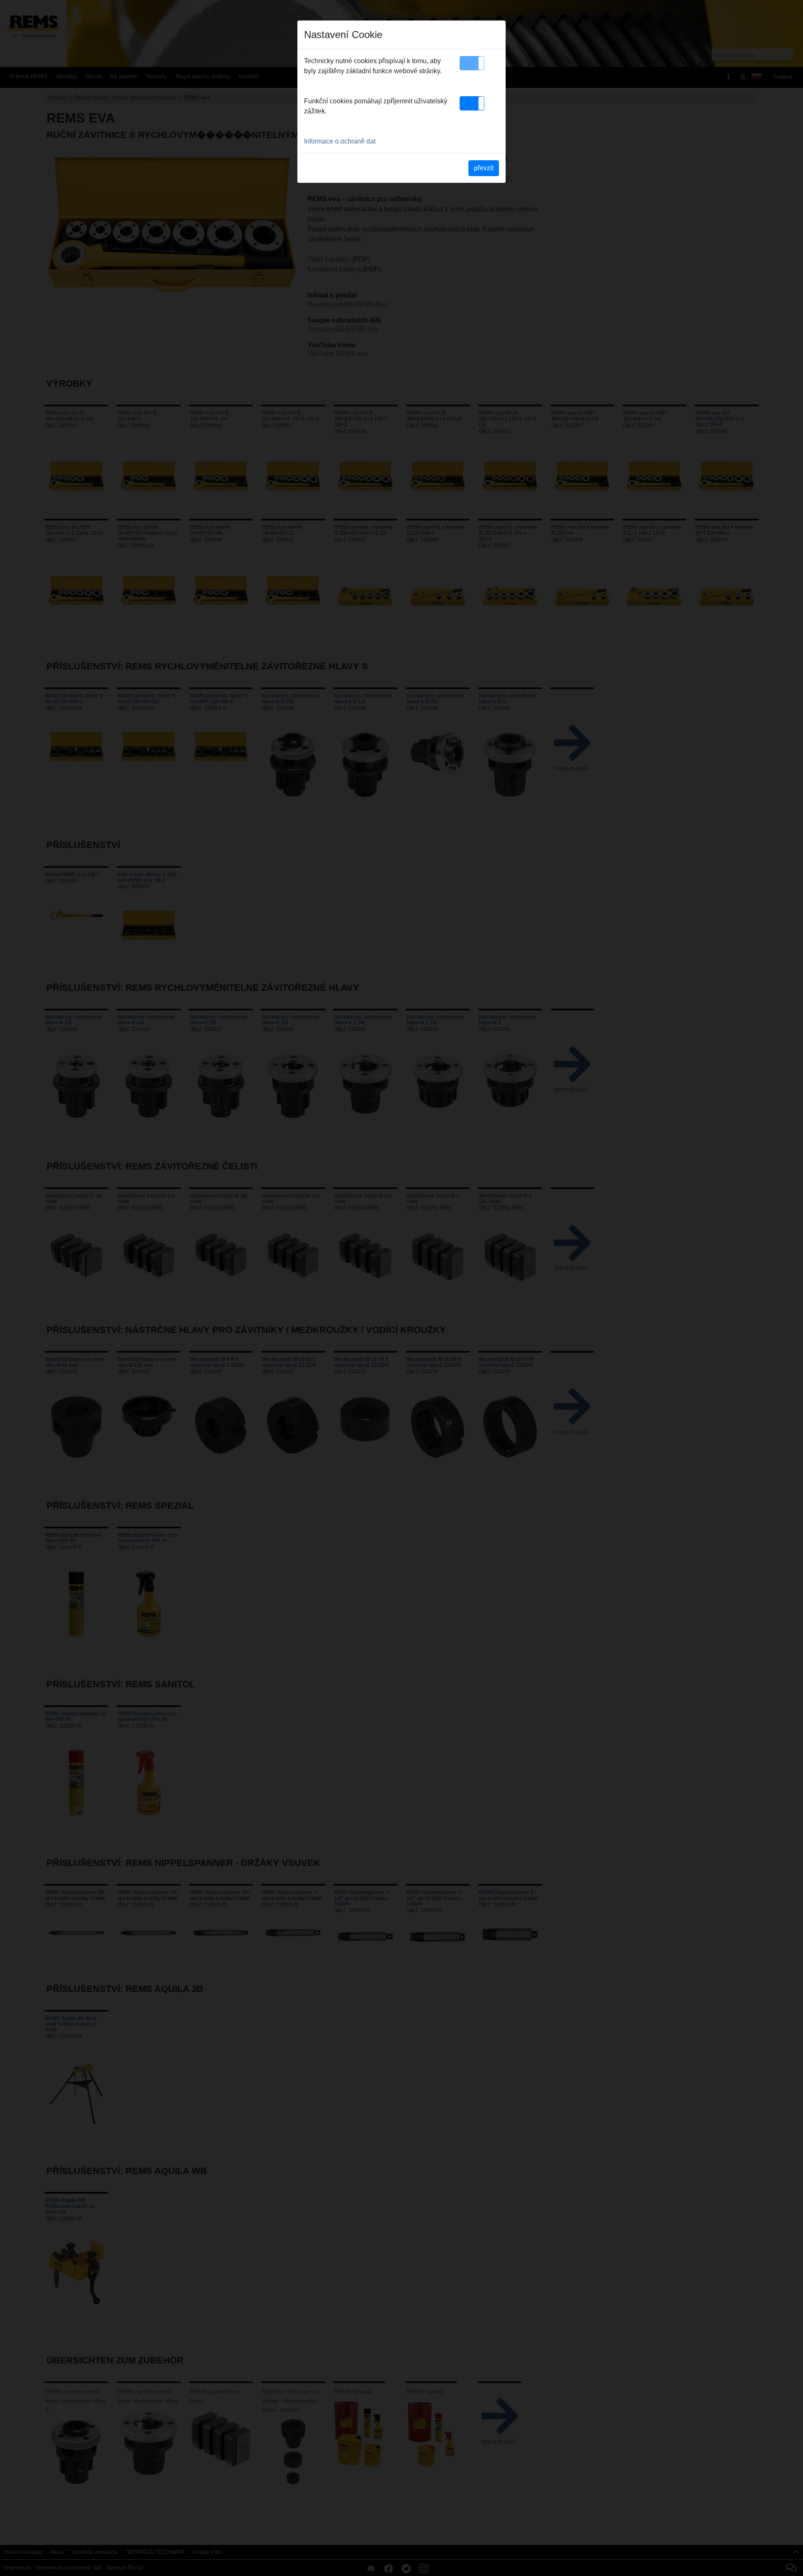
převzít (484, 168)
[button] (472, 63)
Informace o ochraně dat (340, 141)
